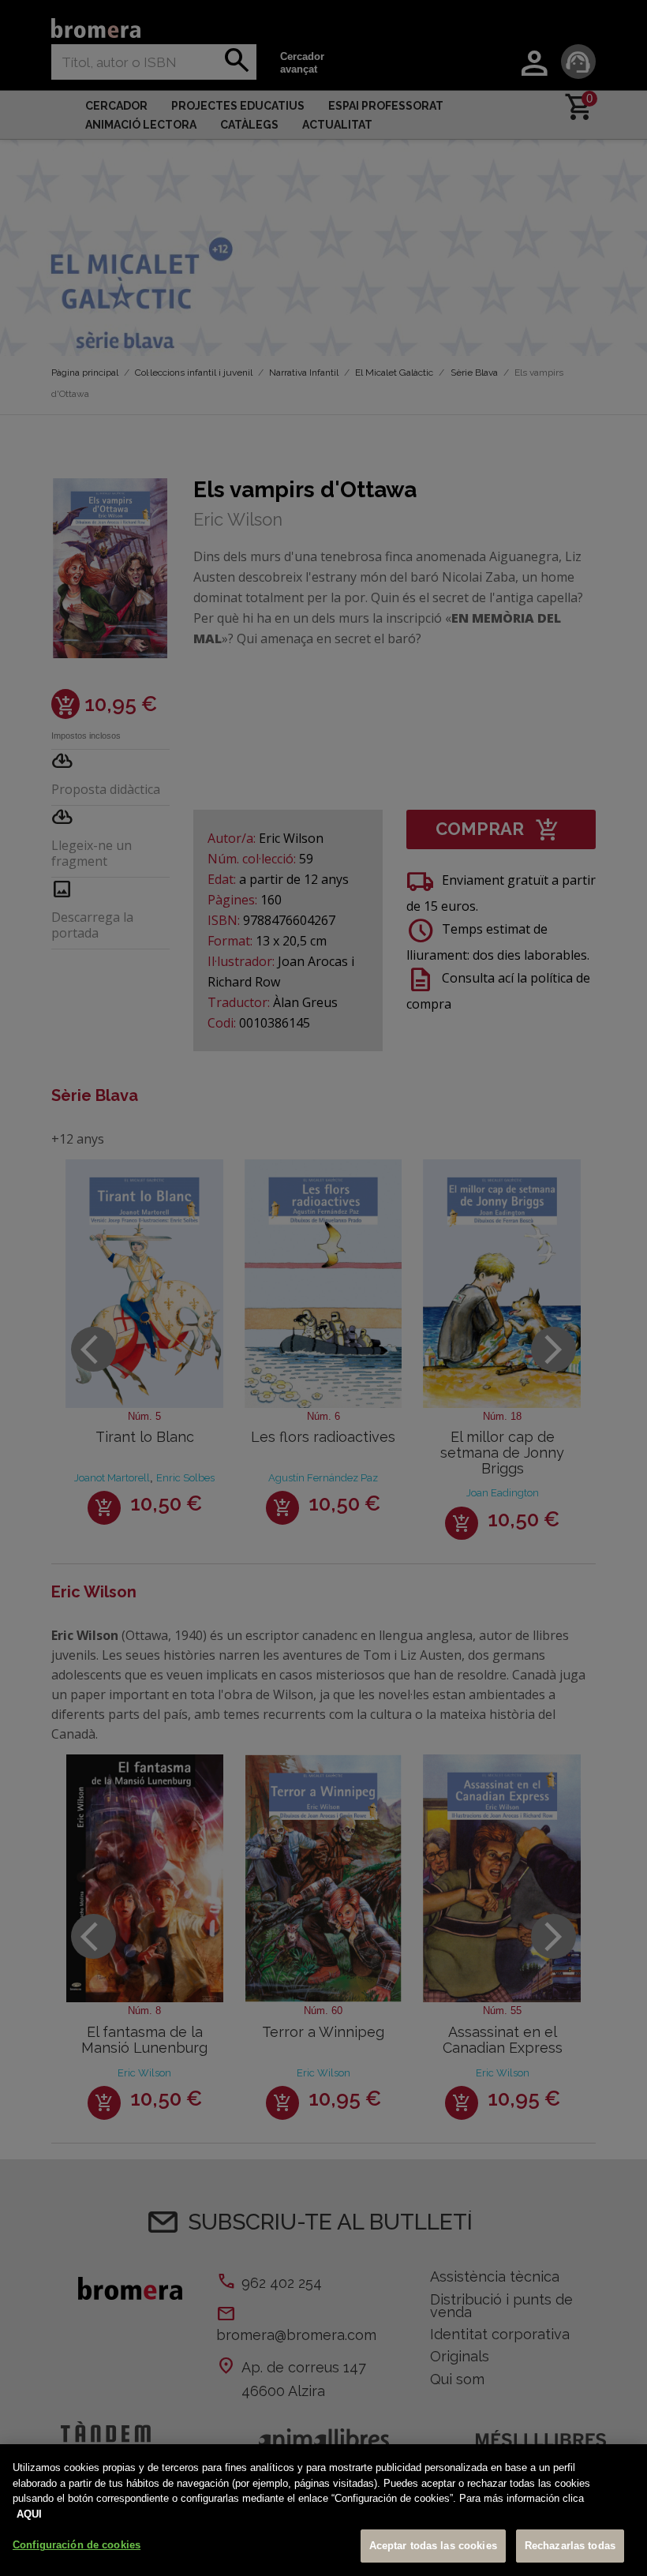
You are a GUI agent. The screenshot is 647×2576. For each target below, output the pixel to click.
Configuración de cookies (77, 2545)
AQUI (29, 2514)
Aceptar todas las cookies (433, 2546)
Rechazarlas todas (570, 2546)
